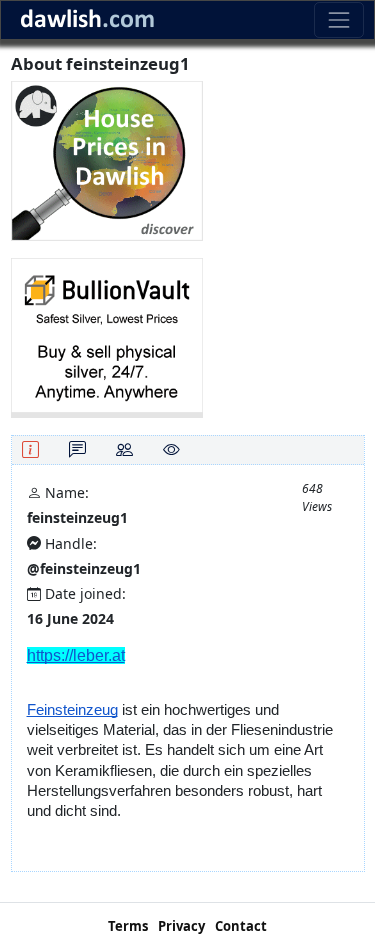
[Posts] (77, 449)
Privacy (181, 926)
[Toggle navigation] (338, 19)
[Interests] (171, 449)
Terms (128, 926)
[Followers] (124, 449)
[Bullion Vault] (107, 336)
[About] (30, 449)
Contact (241, 926)
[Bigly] (107, 159)
